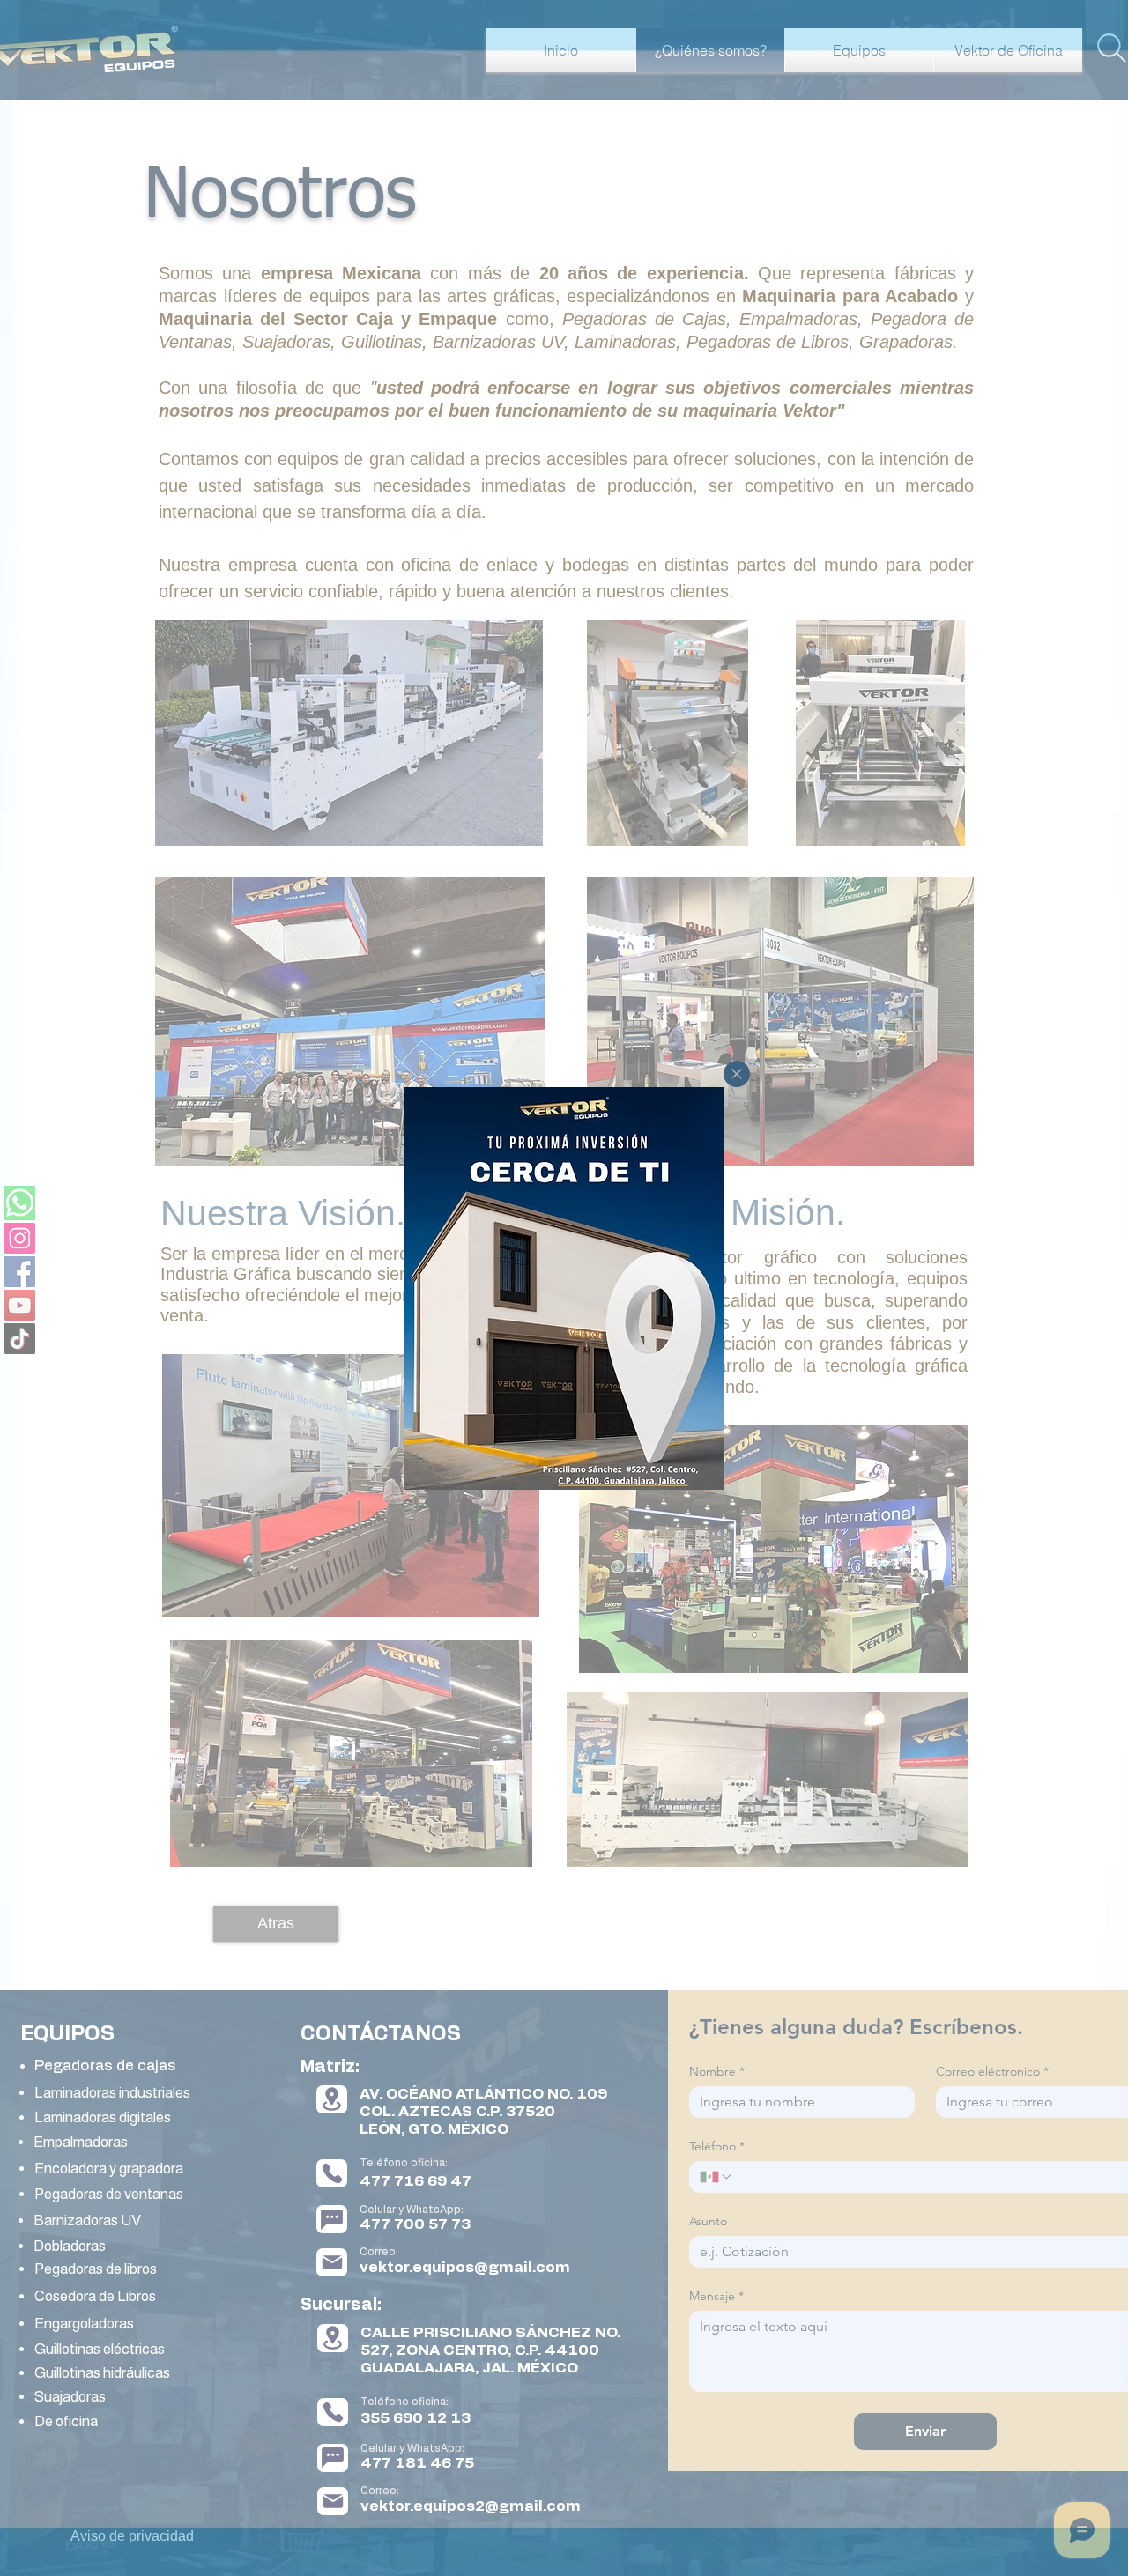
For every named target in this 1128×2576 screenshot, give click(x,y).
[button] (737, 1074)
